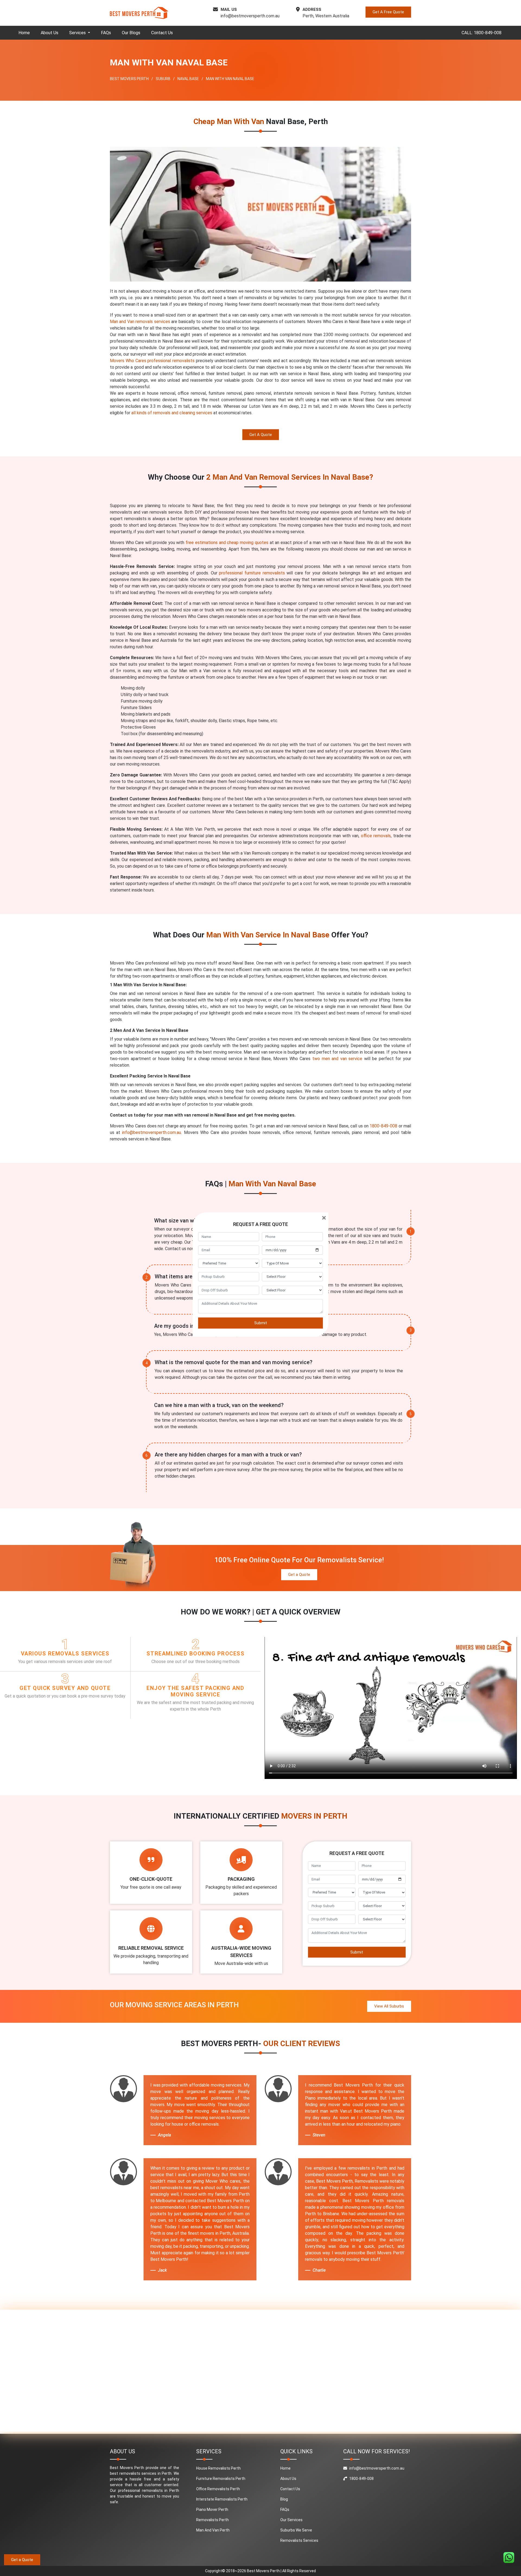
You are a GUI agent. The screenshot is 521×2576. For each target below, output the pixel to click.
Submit (261, 1323)
